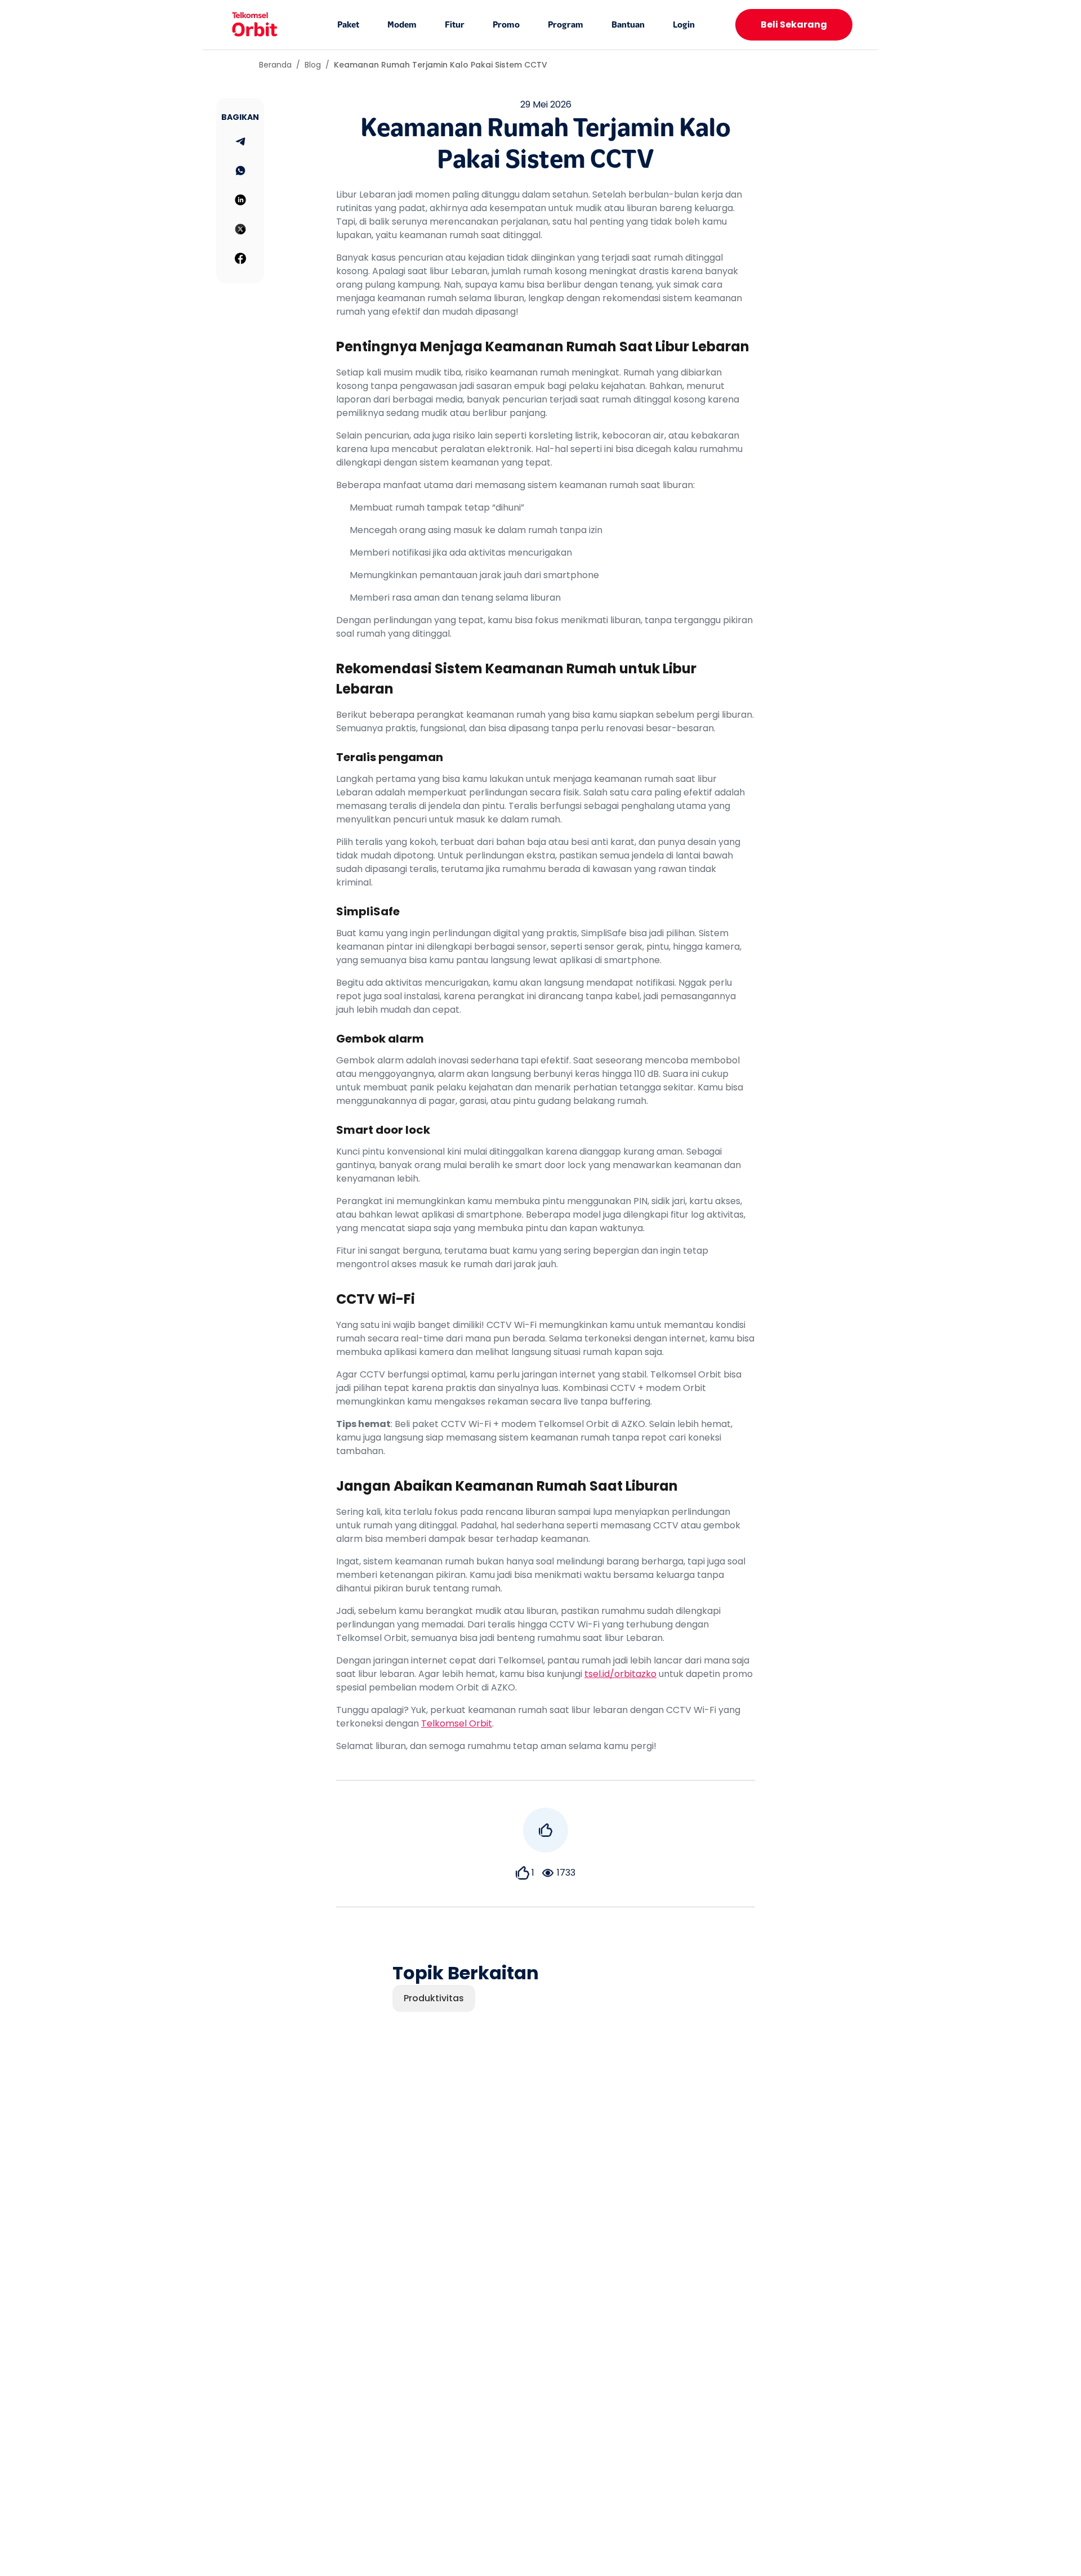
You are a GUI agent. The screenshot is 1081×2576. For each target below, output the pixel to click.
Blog (313, 65)
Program (566, 25)
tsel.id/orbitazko (620, 1674)
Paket (348, 25)
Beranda (275, 65)
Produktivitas (434, 1998)
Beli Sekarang (794, 24)
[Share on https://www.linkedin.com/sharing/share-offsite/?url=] (240, 200)
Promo (506, 25)
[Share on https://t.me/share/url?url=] (240, 141)
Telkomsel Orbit (457, 1723)
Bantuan (628, 25)
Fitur (455, 25)
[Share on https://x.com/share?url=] (240, 229)
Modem (402, 25)
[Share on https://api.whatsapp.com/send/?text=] (240, 171)
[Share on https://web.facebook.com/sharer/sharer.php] (240, 258)
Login (684, 25)
